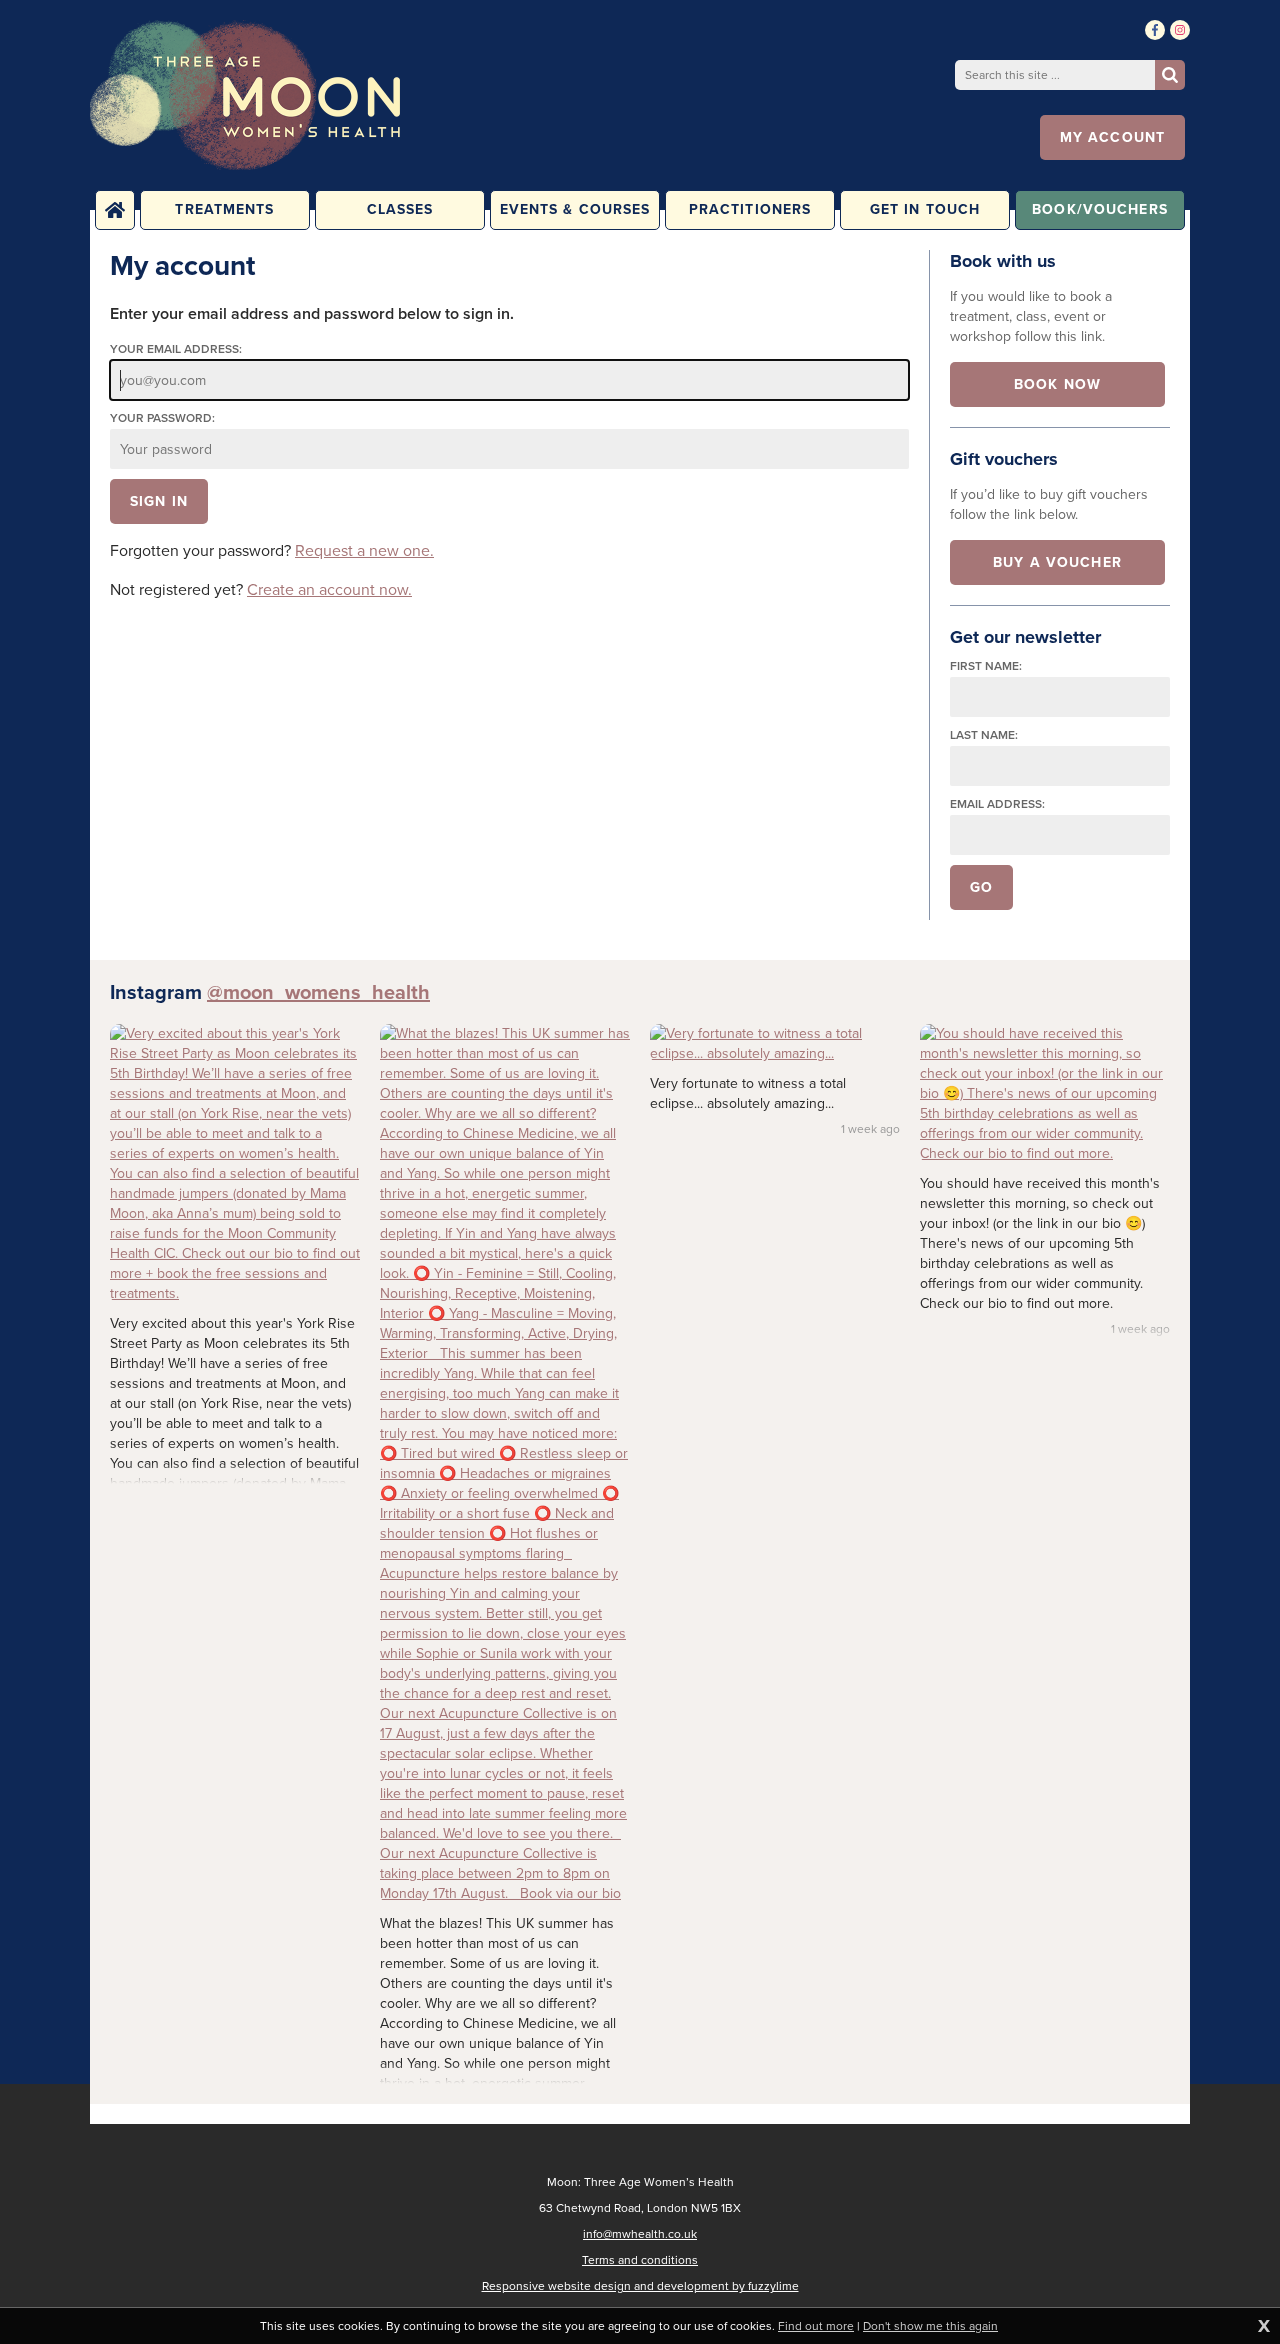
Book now (1057, 384)
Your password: (162, 418)
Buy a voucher (1057, 562)
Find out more (816, 2326)
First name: (986, 666)
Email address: (997, 804)
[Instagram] (1180, 30)
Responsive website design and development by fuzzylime (640, 2286)
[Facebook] (1155, 30)
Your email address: (176, 349)
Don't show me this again (930, 2326)
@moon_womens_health (318, 992)
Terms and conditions (640, 2260)
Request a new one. (364, 550)
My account (1112, 137)
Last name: (984, 735)
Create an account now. (329, 589)
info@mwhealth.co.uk (640, 2234)
